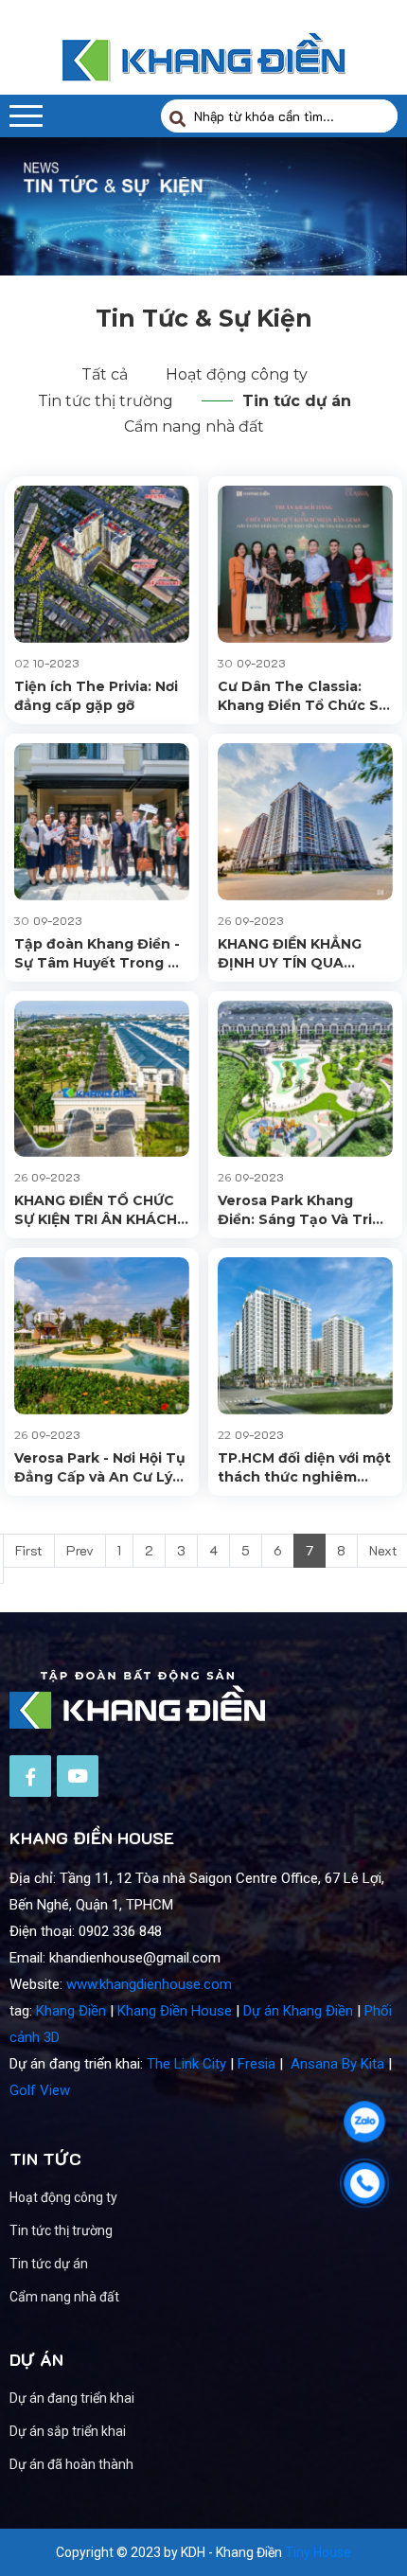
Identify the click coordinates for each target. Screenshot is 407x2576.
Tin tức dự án (297, 401)
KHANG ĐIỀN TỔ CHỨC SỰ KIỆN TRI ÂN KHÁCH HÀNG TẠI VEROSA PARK (102, 1210)
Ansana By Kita (337, 2064)
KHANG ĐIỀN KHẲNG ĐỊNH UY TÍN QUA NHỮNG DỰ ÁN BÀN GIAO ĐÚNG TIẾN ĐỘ (291, 954)
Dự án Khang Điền (298, 2011)
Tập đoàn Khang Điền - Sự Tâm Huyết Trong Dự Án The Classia (101, 954)
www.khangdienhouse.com (149, 1984)
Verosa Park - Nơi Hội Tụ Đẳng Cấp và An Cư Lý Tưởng (100, 1468)
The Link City (186, 2064)
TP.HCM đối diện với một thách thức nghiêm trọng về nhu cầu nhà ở (304, 1468)
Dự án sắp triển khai (68, 2431)
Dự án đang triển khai (72, 2398)
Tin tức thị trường (106, 401)
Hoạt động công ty (237, 374)
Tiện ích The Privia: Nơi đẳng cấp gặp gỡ (96, 696)
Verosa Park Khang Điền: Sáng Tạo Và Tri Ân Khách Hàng (295, 1210)
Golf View (40, 2090)
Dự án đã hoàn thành (71, 2464)
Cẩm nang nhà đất (194, 426)
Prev (80, 1550)
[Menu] (26, 116)
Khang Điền (71, 2011)
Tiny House (318, 2552)
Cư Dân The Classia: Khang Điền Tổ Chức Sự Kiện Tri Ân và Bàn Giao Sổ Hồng (303, 696)
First (29, 1550)
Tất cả (105, 374)
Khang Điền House (175, 2011)
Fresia (257, 2064)
